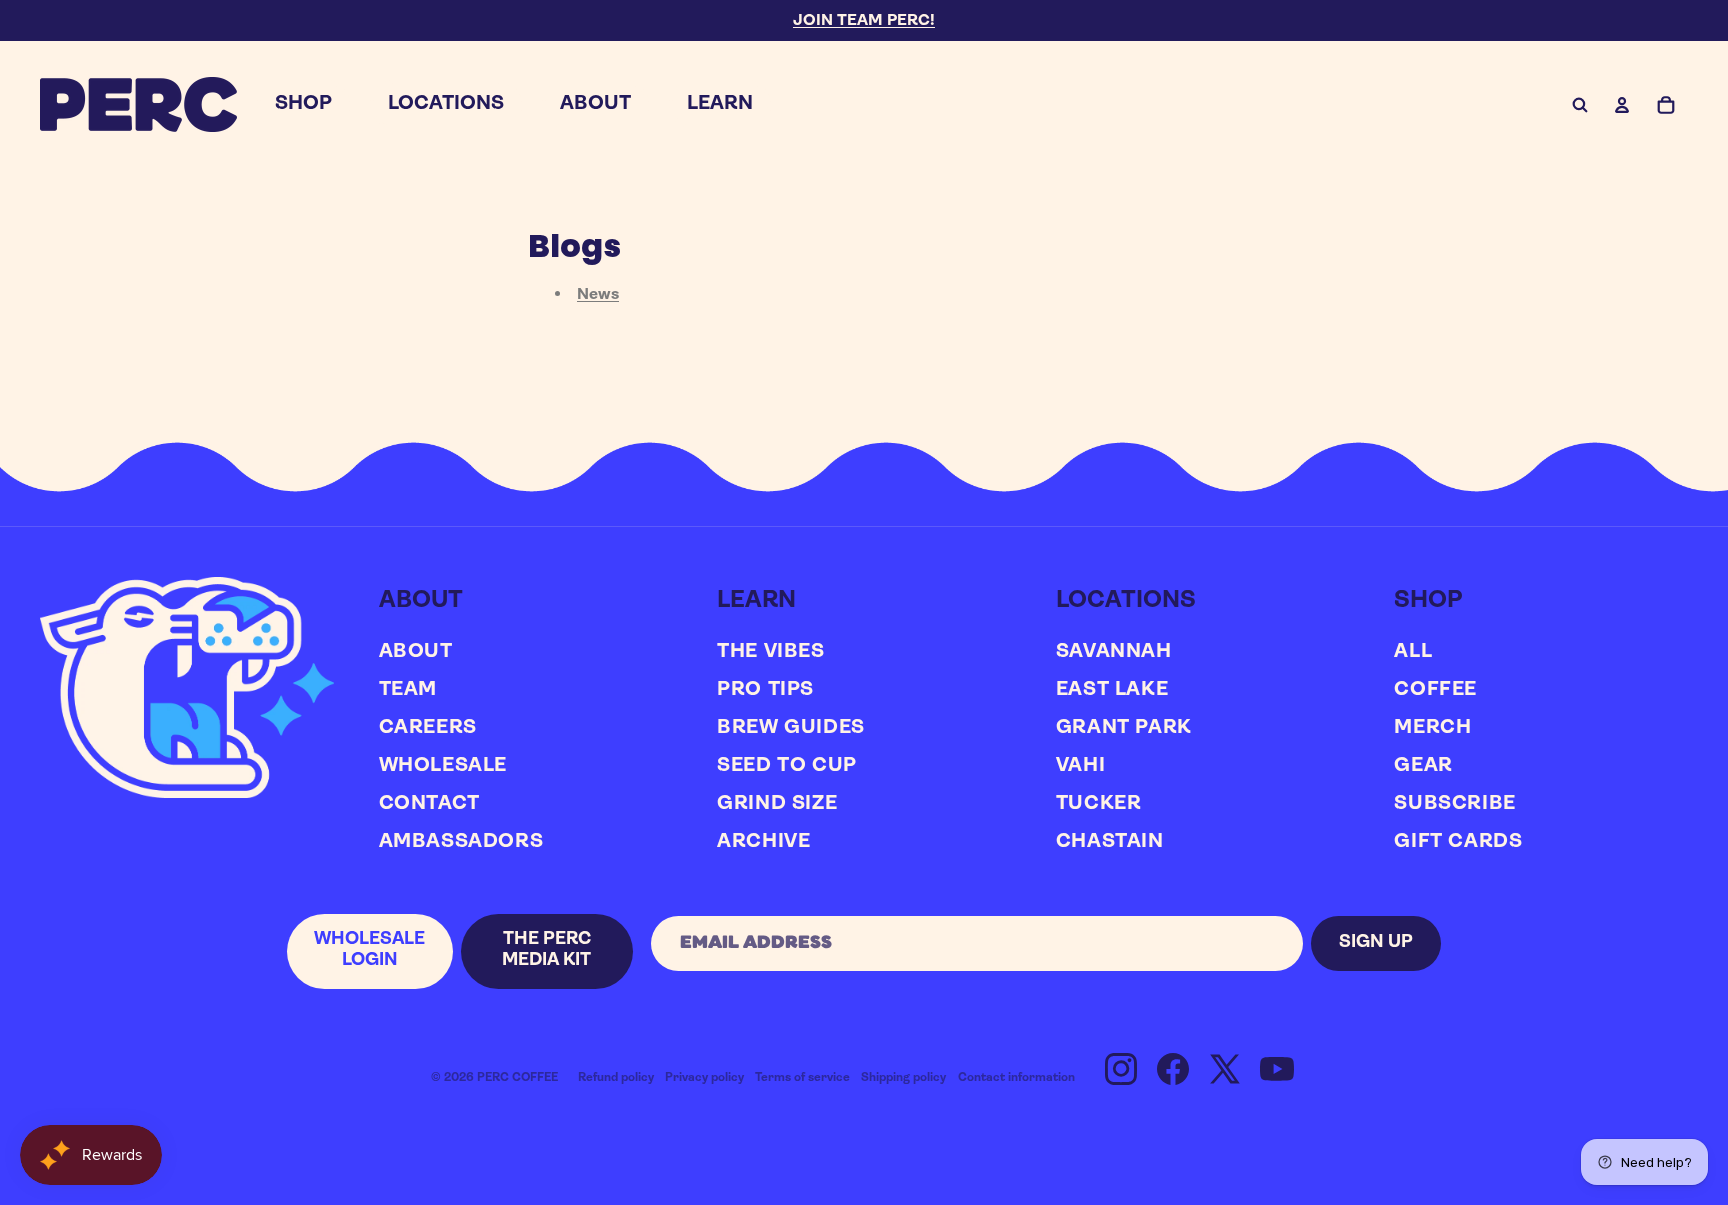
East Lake (1112, 690)
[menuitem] (303, 104)
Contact (429, 804)
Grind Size (777, 804)
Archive (763, 842)
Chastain (1110, 842)
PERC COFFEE (517, 1078)
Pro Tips (765, 690)
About (416, 652)
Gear (1423, 766)
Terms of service (802, 1078)
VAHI (1080, 766)
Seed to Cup (787, 766)
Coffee (1435, 690)
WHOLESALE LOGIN (369, 951)
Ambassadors (461, 842)
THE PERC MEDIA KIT (546, 951)
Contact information (1016, 1078)
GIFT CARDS (1458, 842)
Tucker (1099, 804)
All (1413, 652)
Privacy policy (704, 1078)
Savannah (1114, 652)
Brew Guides (791, 728)
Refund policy (616, 1078)
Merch (1432, 728)
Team (408, 690)
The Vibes (770, 652)
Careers (428, 728)
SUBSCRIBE (1454, 804)
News (598, 295)
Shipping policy (903, 1078)
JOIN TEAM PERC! (864, 21)
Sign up (1376, 943)
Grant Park (1124, 728)
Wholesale (443, 766)
